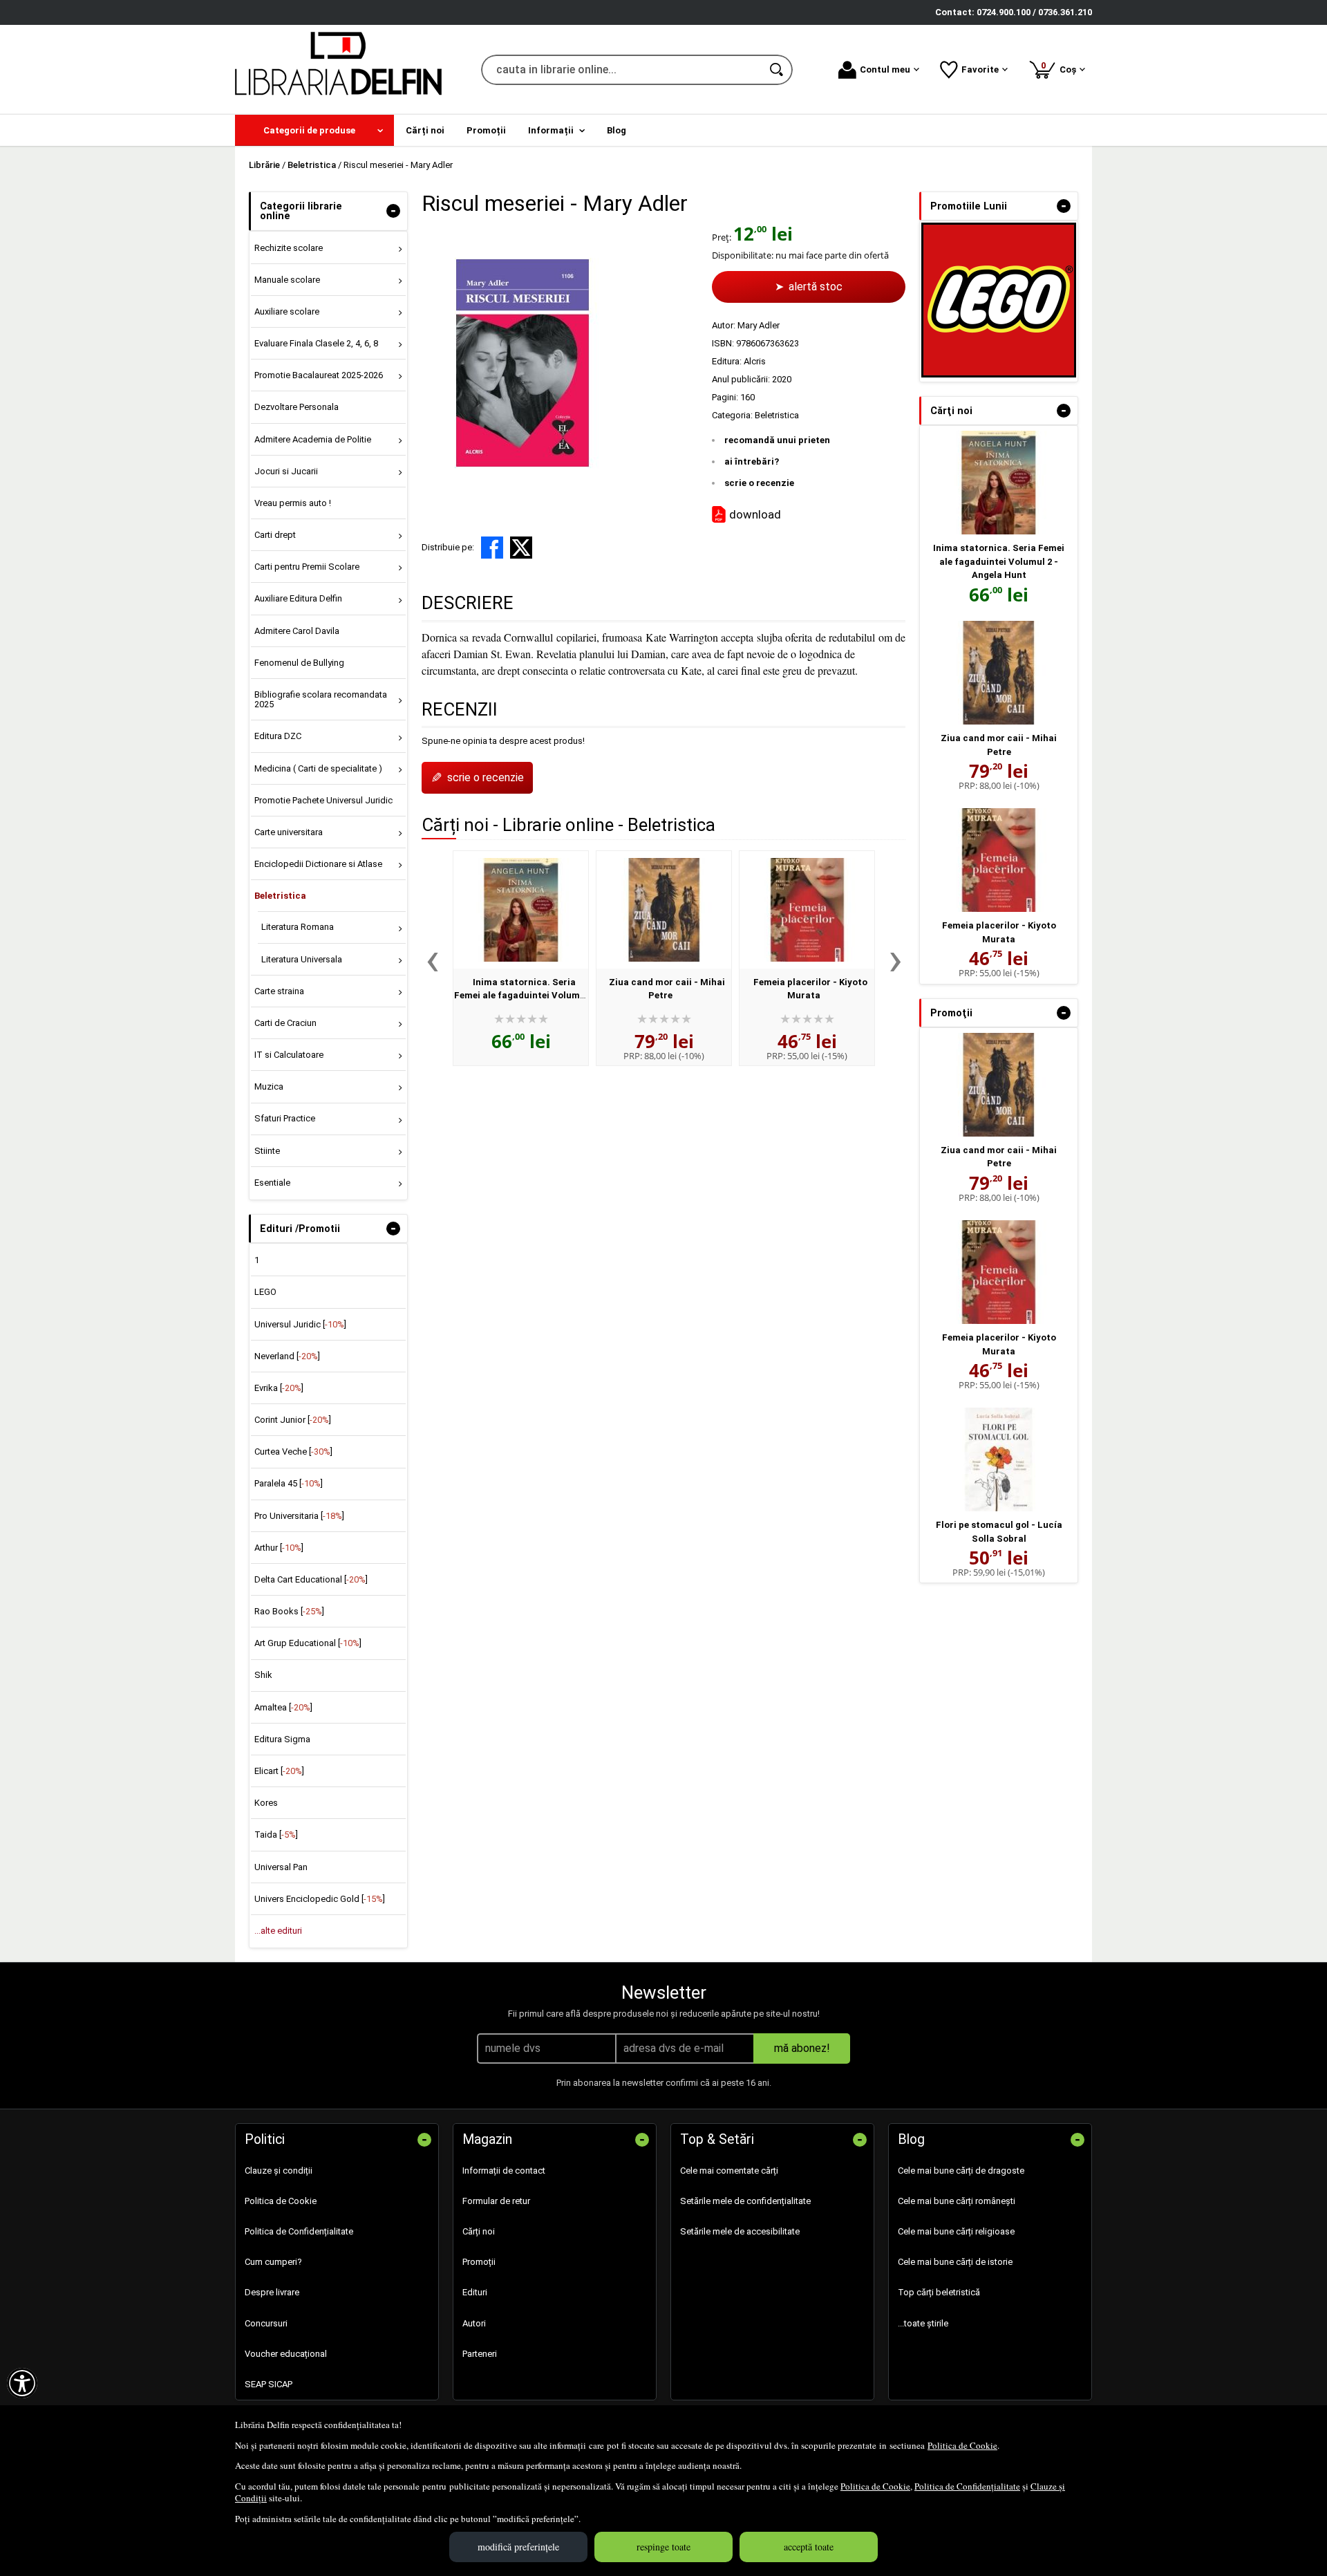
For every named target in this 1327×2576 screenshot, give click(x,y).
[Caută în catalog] (778, 70)
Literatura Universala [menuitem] (302, 959)
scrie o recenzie (759, 483)
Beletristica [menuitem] (280, 896)
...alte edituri (278, 1931)
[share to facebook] (492, 548)
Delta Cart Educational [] (311, 1579)
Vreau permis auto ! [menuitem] (293, 503)
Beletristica (777, 415)
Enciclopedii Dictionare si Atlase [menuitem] (318, 864)
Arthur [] (279, 1548)
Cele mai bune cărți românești (957, 2201)
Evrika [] (279, 1388)
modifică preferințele (518, 2547)
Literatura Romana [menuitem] (298, 927)
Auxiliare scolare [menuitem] (287, 311)
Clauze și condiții (279, 2171)
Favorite (980, 69)
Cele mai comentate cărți (729, 2171)
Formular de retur (496, 2201)
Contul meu (885, 69)
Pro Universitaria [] (299, 1516)
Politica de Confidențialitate (967, 2486)
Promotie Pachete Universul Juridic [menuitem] (323, 800)
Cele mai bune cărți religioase (956, 2231)
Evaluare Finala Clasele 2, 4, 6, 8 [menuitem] (316, 343)
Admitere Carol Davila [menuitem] (297, 631)
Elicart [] (279, 1771)
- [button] (393, 211)
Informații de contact (504, 2171)
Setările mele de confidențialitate (745, 2201)
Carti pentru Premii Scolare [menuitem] (307, 567)
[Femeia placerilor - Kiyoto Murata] (807, 910)
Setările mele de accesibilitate (740, 2231)
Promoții (479, 2262)
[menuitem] (314, 130)
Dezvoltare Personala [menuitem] (297, 407)
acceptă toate (809, 2547)
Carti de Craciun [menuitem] (285, 1023)
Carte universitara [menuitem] (289, 832)
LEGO (265, 1292)
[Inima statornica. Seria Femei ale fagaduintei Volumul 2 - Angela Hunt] (521, 910)
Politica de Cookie (962, 2445)
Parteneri (480, 2354)
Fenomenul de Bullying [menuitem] (299, 663)
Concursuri (266, 2323)
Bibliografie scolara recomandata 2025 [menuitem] (321, 699)
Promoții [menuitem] (486, 130)
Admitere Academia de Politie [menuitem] (313, 439)
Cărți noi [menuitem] (425, 130)
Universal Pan (281, 1867)
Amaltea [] (283, 1707)
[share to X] (521, 548)
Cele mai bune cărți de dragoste (961, 2171)
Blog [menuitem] (617, 130)
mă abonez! (802, 2048)
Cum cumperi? (273, 2262)
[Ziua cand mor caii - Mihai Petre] (664, 910)
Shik (263, 1675)
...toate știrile (923, 2323)
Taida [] (276, 1835)
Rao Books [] (289, 1611)
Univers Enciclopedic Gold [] (320, 1899)
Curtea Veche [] (293, 1452)
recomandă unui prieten (777, 440)
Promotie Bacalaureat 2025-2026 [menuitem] (319, 375)
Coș (1061, 67)
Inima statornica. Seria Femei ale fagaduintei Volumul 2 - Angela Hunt (521, 996)
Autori (474, 2323)
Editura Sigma (282, 1739)
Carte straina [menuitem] (279, 991)
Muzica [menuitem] (269, 1086)
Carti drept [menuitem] (275, 535)
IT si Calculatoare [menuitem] (289, 1055)
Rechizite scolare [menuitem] (289, 248)
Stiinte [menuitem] (267, 1151)
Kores (266, 1803)
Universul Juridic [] (300, 1324)
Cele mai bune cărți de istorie (955, 2262)
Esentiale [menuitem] (272, 1183)
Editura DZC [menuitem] (278, 736)
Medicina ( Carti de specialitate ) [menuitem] (318, 768)
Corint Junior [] (293, 1420)
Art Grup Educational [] (308, 1643)
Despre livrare (272, 2292)
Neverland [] (287, 1356)
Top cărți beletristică (939, 2292)
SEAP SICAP (269, 2384)
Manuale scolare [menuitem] (287, 280)
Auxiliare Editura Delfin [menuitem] (298, 598)
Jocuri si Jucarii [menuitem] (286, 471)
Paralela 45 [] (289, 1483)
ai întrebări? (752, 461)
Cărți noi (479, 2231)
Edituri (475, 2292)
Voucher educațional (286, 2354)
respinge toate (663, 2547)
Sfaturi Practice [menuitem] (285, 1118)
